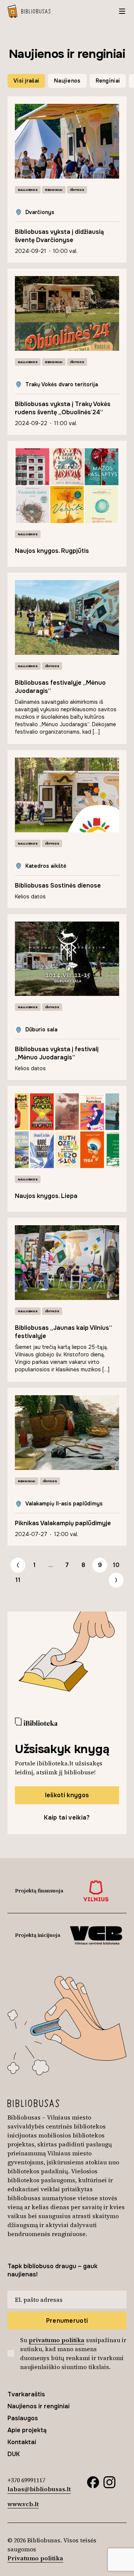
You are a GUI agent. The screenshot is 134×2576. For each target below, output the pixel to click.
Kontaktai (22, 2442)
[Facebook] (93, 2481)
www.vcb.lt (23, 2504)
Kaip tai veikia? (67, 1818)
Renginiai (108, 81)
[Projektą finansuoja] (96, 1891)
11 (18, 1580)
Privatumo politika (35, 2558)
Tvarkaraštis (26, 2394)
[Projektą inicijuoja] (96, 1935)
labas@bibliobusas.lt (39, 2489)
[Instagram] (109, 2481)
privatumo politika (57, 2340)
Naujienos (67, 81)
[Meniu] (122, 11)
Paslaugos (23, 2418)
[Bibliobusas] (29, 11)
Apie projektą (27, 2430)
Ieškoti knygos (67, 1795)
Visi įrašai (26, 81)
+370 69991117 (26, 2480)
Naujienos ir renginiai (39, 2406)
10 (116, 1565)
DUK (14, 2454)
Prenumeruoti (67, 2321)
